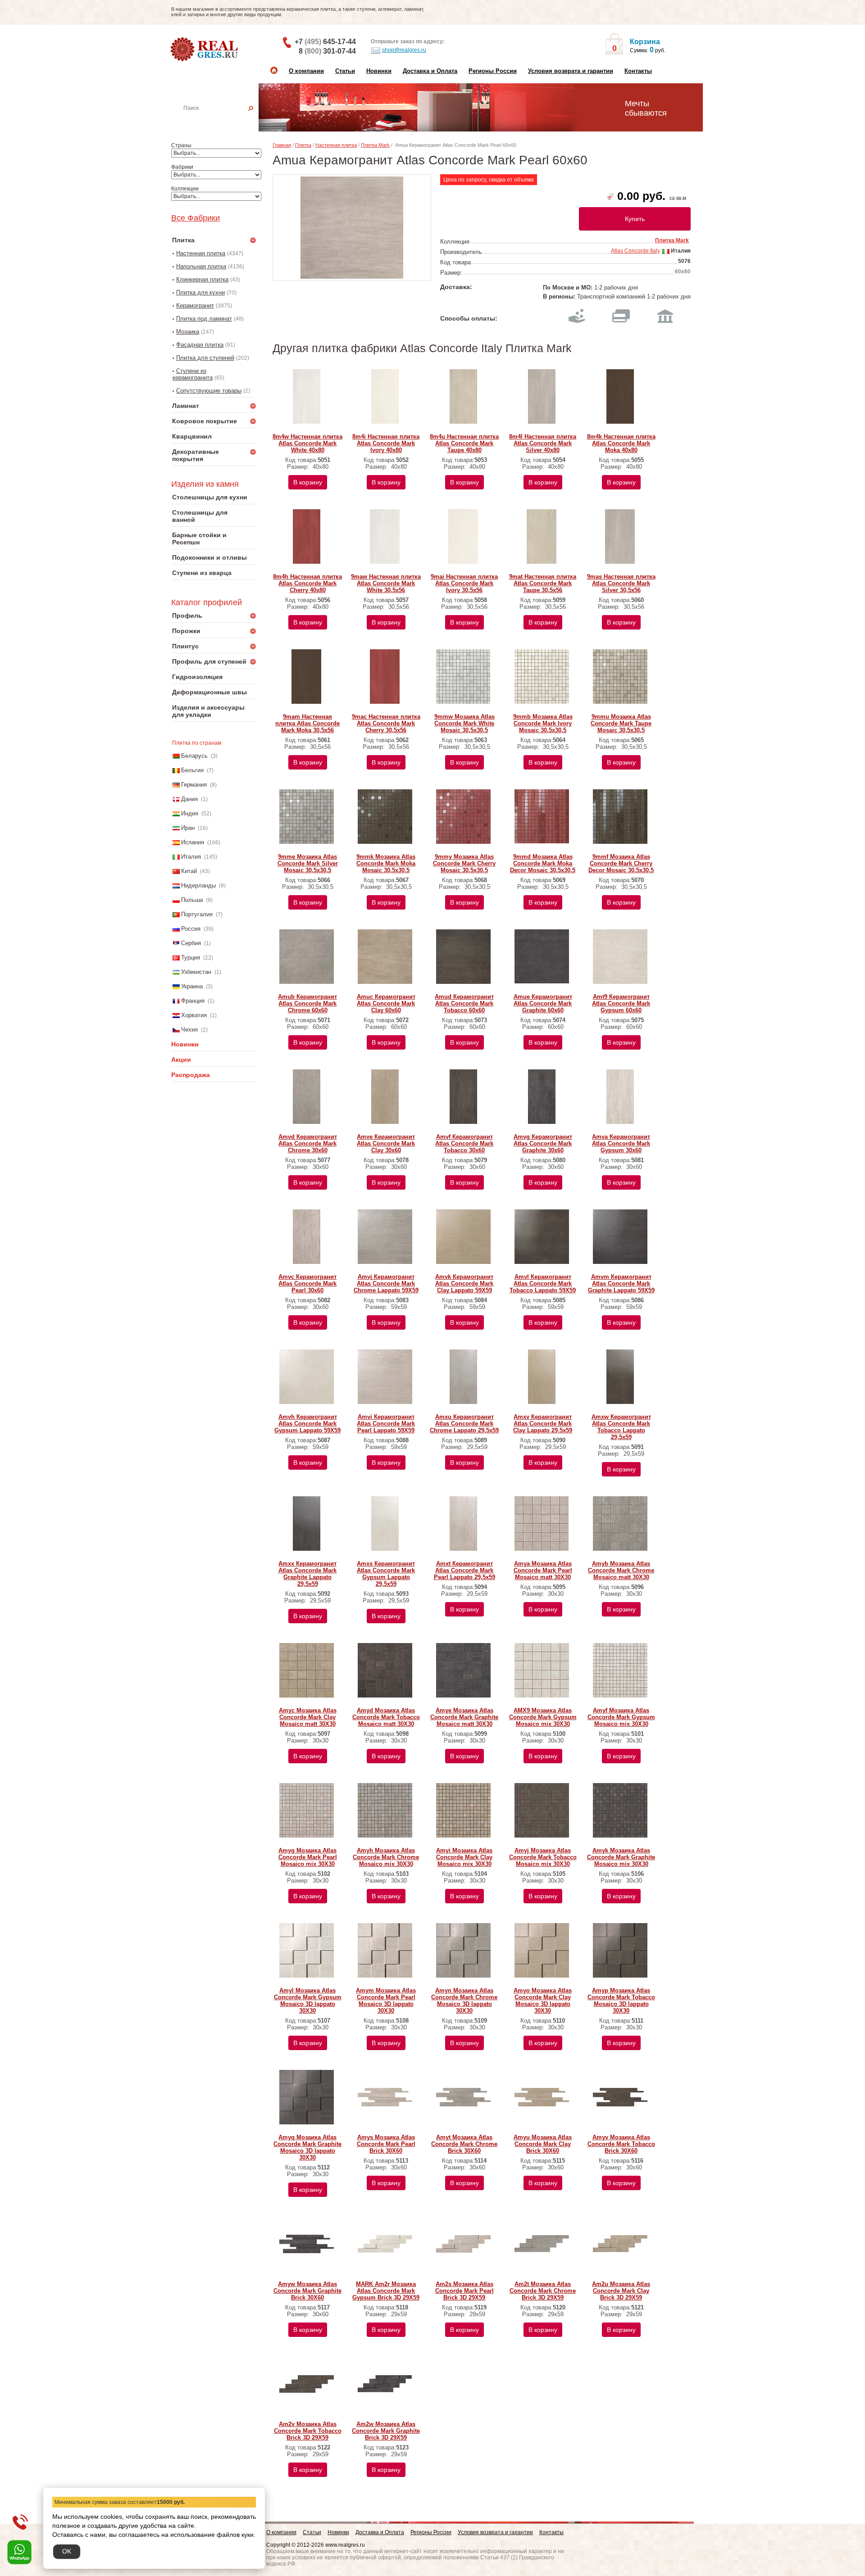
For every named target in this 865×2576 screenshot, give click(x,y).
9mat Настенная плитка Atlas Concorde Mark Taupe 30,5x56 (543, 583)
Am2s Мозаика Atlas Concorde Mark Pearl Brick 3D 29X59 (464, 2291)
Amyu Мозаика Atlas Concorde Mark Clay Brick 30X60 (543, 2144)
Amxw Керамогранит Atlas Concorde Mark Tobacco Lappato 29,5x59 (621, 1427)
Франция (193, 1001)
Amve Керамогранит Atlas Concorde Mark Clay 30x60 (386, 1143)
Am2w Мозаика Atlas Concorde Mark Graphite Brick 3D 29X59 (386, 2431)
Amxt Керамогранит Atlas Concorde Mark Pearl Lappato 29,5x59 (464, 1570)
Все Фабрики (196, 218)
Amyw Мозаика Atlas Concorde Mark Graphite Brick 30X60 (307, 2291)
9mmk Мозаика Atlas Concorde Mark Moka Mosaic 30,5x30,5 (386, 863)
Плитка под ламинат (204, 319)
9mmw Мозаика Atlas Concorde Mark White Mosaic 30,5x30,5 (464, 723)
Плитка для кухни (200, 292)
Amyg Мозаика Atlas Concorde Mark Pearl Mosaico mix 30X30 (308, 1857)
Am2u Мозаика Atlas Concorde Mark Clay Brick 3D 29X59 (621, 2291)
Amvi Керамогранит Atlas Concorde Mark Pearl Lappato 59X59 (386, 1424)
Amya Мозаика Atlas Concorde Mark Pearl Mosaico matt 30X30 (543, 1570)
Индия (190, 813)
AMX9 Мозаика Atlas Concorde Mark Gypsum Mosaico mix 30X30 (543, 1717)
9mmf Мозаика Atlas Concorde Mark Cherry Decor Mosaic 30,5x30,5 (621, 863)
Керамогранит (195, 306)
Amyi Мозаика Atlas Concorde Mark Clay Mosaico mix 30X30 (464, 1857)
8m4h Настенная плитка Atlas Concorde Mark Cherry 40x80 (307, 583)
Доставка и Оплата (430, 71)
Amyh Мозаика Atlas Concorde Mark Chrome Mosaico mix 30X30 (386, 1857)
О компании (306, 71)
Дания (189, 799)
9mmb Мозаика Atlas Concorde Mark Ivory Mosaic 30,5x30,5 (543, 723)
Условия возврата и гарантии (571, 71)
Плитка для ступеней (205, 358)
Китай (189, 871)
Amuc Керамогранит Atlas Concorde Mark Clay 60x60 (386, 1003)
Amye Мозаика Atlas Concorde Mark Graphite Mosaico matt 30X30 (464, 1717)
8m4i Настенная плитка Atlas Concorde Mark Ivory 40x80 (386, 443)
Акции (181, 1059)
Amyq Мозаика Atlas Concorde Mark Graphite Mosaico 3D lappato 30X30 (307, 2147)
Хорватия (194, 1015)
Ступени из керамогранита (193, 374)
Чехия (189, 1030)
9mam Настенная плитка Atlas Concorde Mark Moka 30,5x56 (307, 723)
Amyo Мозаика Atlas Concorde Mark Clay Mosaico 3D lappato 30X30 (543, 2001)
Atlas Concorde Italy (635, 251)
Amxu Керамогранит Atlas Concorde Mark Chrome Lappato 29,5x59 (464, 1424)
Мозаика (188, 332)
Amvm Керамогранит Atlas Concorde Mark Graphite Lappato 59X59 (621, 1283)
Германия (194, 785)
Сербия (191, 943)
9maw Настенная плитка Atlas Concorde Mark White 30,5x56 (386, 583)
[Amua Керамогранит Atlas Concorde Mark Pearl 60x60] (352, 228)
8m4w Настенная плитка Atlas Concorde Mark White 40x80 (307, 443)
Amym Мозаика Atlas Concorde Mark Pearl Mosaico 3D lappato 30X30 (386, 2001)
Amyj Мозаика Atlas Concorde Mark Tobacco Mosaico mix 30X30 (543, 1857)
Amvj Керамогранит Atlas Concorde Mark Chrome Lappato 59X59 (386, 1283)
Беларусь (194, 756)
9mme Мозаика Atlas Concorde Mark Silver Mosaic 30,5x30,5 (308, 863)
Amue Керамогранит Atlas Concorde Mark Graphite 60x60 (543, 1003)
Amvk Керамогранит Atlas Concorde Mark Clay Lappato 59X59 (464, 1283)
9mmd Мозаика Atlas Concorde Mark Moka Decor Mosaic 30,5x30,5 (543, 863)
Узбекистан (196, 972)
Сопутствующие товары (209, 391)
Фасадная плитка (200, 345)
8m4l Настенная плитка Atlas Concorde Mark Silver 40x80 (543, 443)
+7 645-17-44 (325, 42)
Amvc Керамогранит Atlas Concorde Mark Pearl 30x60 (307, 1283)
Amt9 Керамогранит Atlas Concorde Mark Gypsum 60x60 (621, 1003)
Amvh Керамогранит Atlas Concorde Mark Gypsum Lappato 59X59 (307, 1424)
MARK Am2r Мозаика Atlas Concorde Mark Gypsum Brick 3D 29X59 (386, 2291)
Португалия (197, 914)
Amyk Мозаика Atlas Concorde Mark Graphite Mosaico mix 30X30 (621, 1857)
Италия (191, 857)
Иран (188, 828)
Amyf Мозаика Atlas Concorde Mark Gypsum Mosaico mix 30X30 (621, 1717)
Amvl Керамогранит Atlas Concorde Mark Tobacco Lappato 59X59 (543, 1283)
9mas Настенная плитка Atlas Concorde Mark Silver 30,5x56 (621, 583)
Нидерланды (198, 885)
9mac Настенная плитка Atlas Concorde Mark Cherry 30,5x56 (386, 723)
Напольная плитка (201, 266)
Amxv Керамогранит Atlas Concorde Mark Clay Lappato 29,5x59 (543, 1424)
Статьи (345, 71)
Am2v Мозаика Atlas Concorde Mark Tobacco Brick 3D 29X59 (308, 2431)
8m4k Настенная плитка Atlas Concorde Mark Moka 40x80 (621, 443)
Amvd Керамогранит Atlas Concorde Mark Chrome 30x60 (308, 1143)
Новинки (379, 71)
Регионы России (493, 71)
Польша (192, 900)
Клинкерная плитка (202, 279)
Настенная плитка (224, 121)
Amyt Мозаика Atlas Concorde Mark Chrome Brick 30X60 (464, 2144)
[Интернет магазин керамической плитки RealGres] (205, 50)
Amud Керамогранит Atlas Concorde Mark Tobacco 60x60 (464, 1003)
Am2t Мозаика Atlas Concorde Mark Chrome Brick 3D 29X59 (543, 2291)
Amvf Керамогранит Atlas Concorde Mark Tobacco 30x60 (464, 1143)
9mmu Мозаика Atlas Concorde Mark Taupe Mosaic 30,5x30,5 (621, 723)
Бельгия (192, 770)
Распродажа (191, 1075)
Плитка (303, 145)
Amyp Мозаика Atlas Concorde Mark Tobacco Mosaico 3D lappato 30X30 (621, 2001)
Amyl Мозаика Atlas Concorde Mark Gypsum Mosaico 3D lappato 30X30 (308, 2001)
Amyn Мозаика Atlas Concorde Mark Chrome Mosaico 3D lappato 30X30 (464, 2001)
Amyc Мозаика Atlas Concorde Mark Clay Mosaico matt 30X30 (308, 1717)
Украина (192, 986)
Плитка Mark (375, 145)
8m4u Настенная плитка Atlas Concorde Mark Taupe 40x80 (464, 443)
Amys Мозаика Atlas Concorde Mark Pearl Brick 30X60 (386, 2144)
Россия (191, 929)
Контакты (638, 71)
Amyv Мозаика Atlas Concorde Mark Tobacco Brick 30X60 (621, 2144)
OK (67, 2551)
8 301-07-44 (327, 51)
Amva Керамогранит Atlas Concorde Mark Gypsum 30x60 (621, 1143)
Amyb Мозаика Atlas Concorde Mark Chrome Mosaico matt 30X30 (621, 1570)
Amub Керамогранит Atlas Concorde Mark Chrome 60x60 (307, 1003)
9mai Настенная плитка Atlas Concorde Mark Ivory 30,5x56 (464, 583)
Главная (282, 145)
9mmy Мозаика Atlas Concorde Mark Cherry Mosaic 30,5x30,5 (464, 863)
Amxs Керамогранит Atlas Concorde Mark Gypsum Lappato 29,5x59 (386, 1574)
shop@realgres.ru (404, 50)
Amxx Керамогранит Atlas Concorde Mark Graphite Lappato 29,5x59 (307, 1574)
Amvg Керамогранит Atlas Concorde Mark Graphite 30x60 (543, 1143)
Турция (191, 958)
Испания (193, 842)
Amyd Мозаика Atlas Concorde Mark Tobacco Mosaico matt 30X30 (386, 1717)
